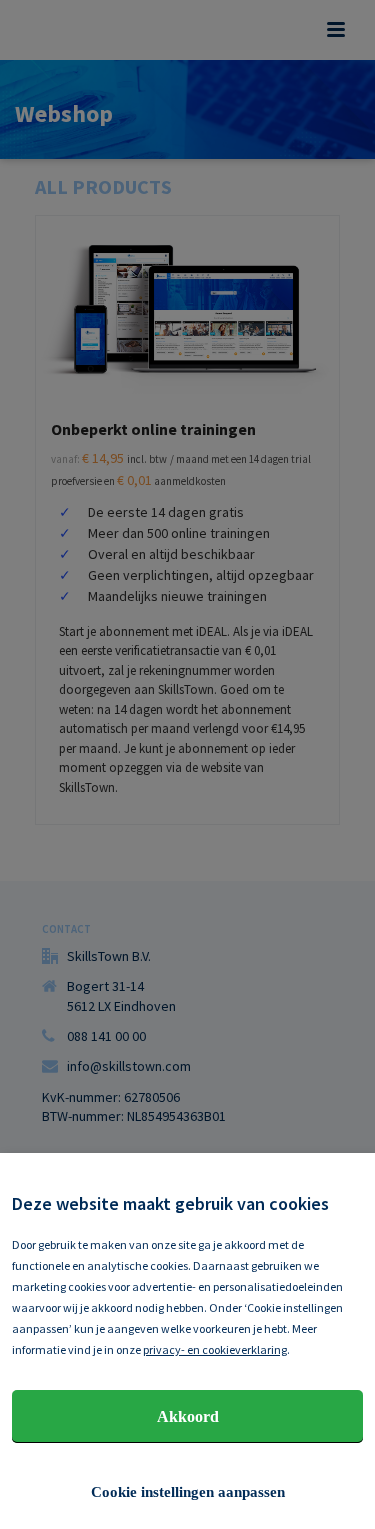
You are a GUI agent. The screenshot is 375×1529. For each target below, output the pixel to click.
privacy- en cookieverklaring (215, 1349)
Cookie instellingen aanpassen (188, 1492)
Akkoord (188, 1416)
